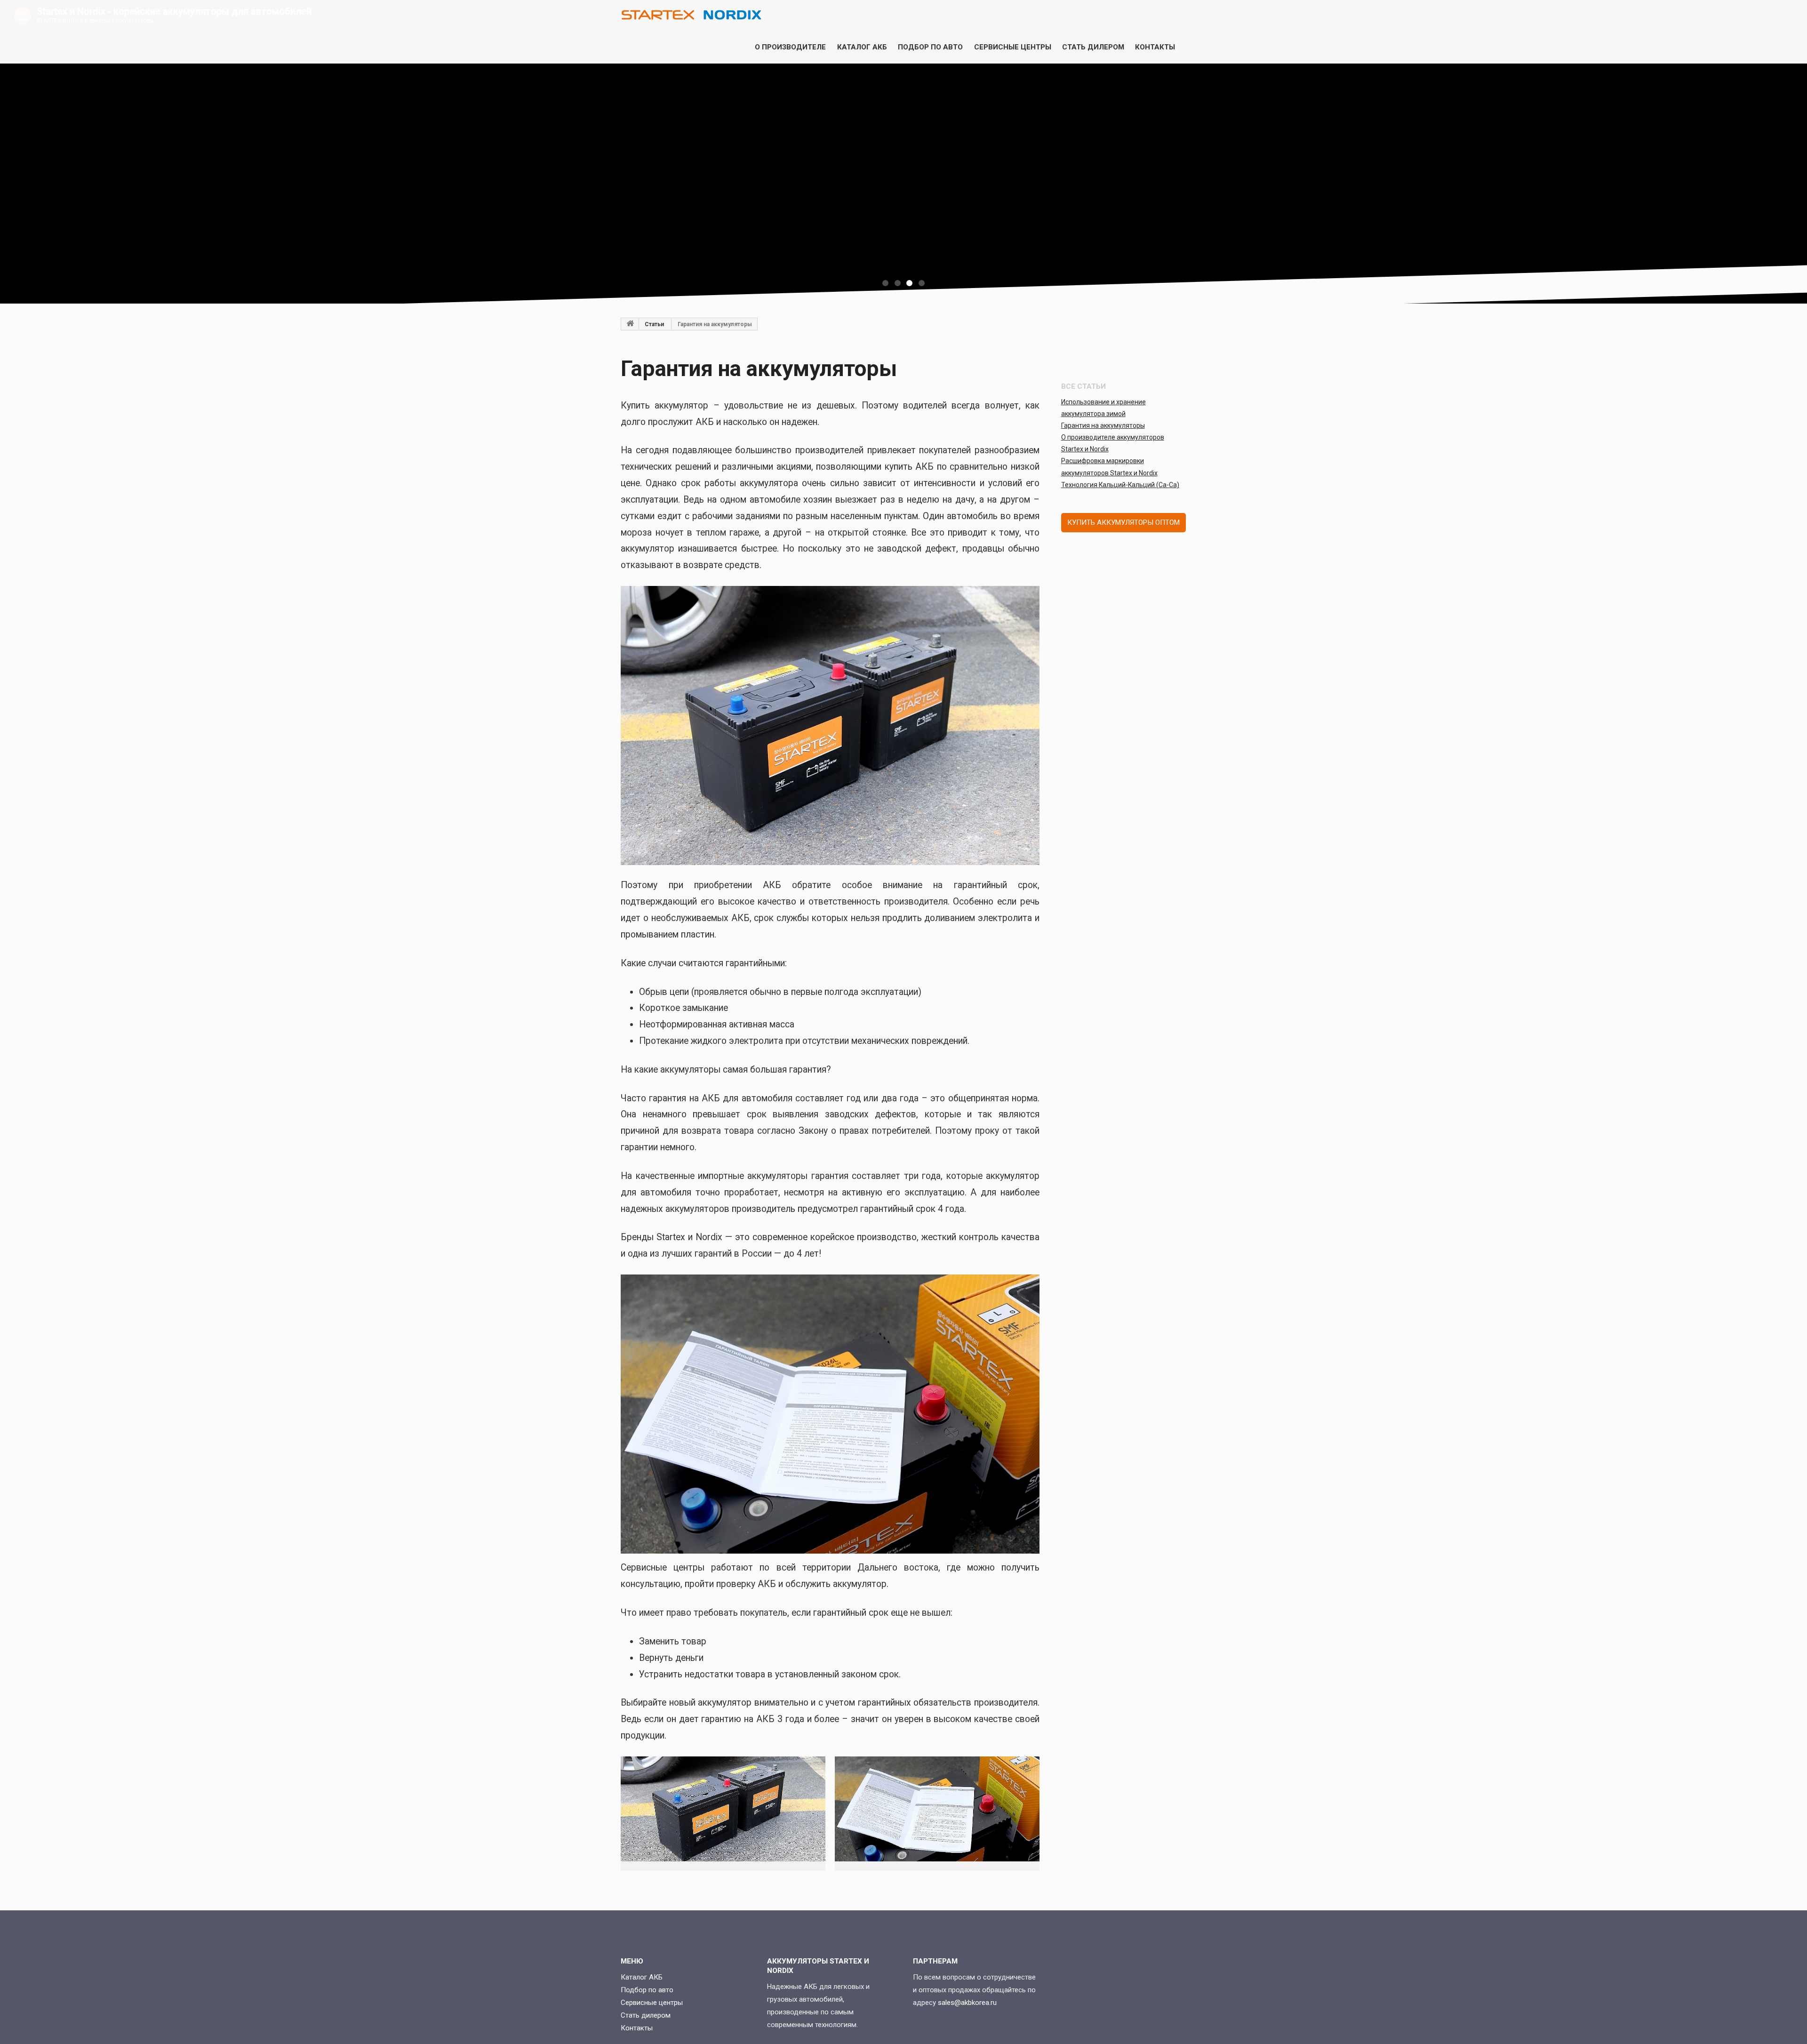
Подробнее (900, 210)
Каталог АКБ (862, 47)
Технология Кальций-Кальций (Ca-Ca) (1120, 485)
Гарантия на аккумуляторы (1103, 425)
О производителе (790, 47)
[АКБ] (630, 324)
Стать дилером (1093, 47)
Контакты (1155, 47)
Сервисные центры (1013, 47)
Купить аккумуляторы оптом (1123, 522)
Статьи (654, 324)
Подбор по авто (930, 47)
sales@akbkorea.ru (967, 2003)
